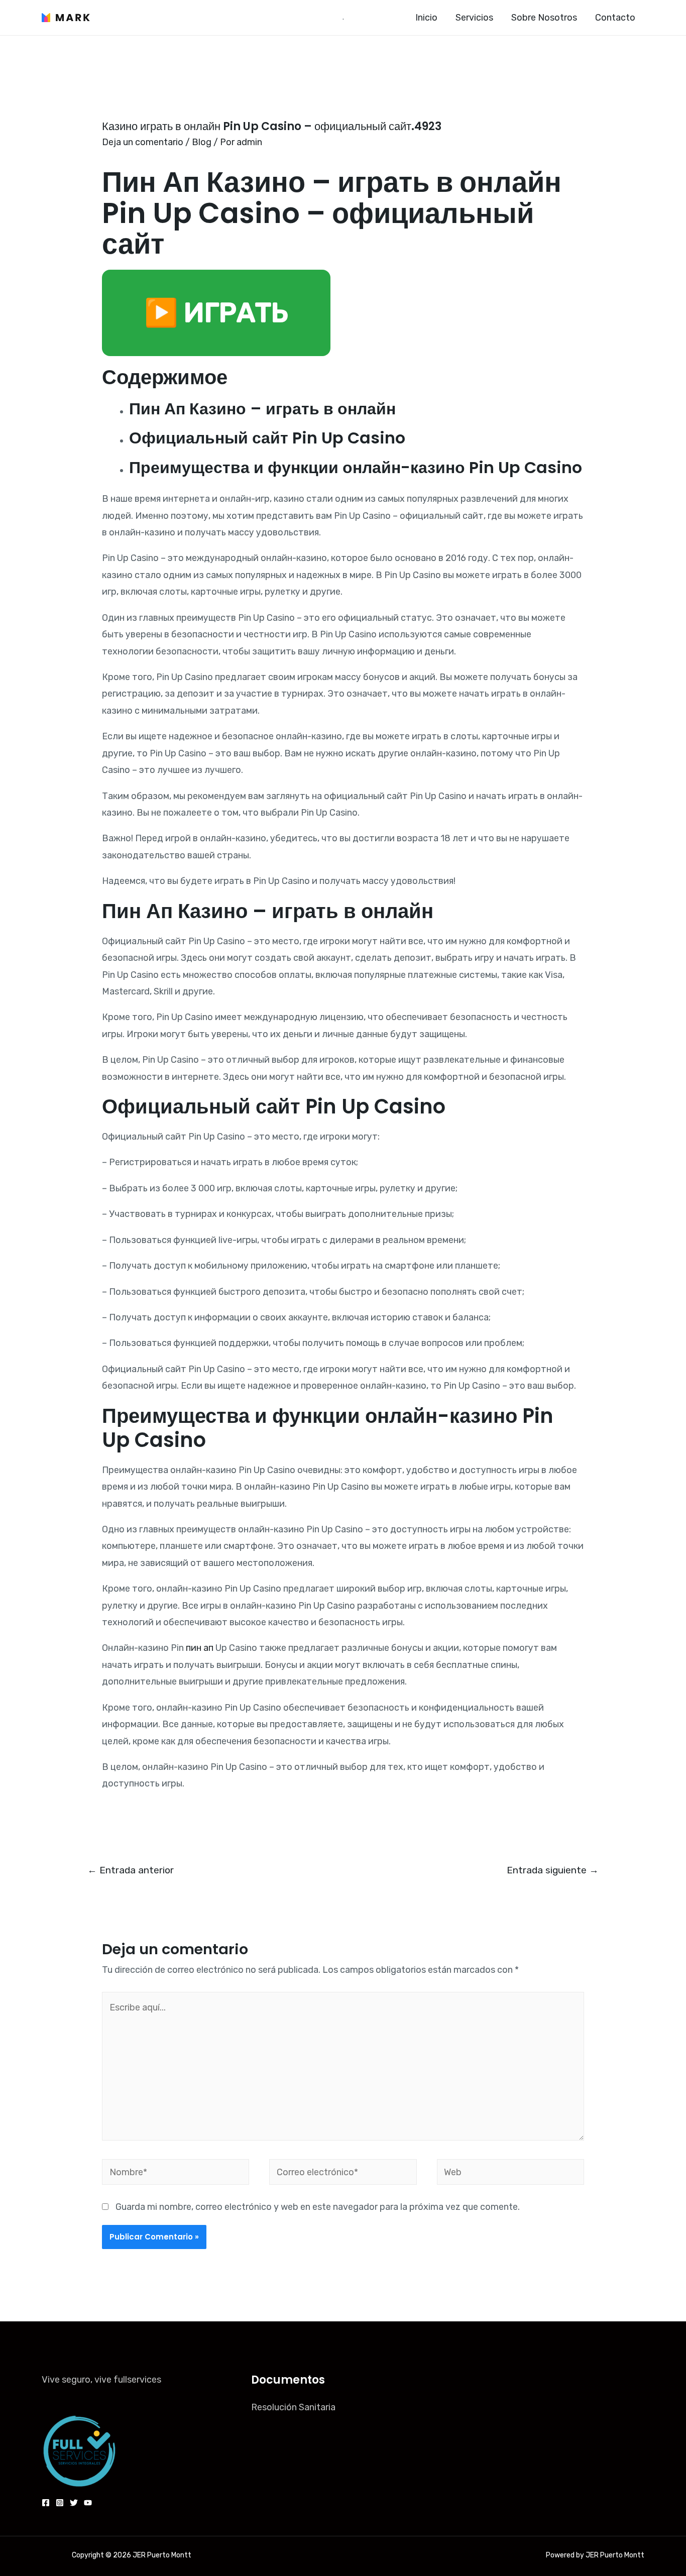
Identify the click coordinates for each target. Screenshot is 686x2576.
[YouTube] (88, 2503)
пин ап (200, 1648)
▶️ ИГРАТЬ (216, 313)
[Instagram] (60, 2503)
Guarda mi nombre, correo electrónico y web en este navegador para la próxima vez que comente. (318, 2207)
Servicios (474, 18)
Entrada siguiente (553, 1870)
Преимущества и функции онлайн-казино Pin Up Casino (356, 467)
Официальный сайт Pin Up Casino (267, 438)
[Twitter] (74, 2503)
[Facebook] (46, 2503)
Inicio (426, 18)
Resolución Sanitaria (293, 2407)
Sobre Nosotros (544, 18)
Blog (202, 142)
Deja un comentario (143, 142)
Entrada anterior (131, 1870)
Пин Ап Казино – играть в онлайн (262, 409)
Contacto (615, 18)
